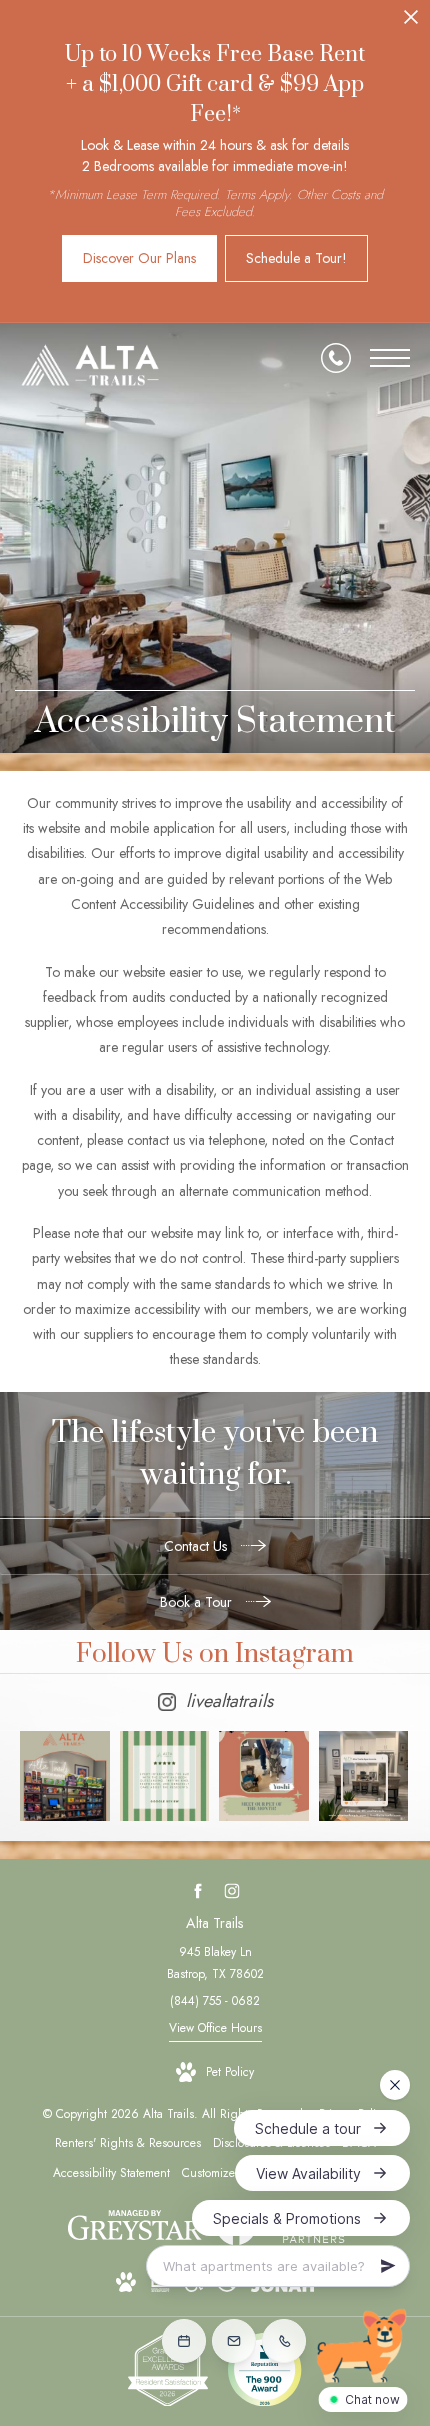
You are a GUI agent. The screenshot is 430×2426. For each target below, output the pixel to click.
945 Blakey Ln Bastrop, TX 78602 (215, 1963)
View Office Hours (215, 2028)
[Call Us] (336, 358)
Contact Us (197, 1546)
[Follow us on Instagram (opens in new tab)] (232, 1891)
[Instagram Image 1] (65, 1776)
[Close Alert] (411, 22)
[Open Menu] (390, 358)
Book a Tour (198, 1602)
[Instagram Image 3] (264, 1776)
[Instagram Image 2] (165, 1776)
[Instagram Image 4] (364, 1776)
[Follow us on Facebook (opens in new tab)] (198, 1891)
